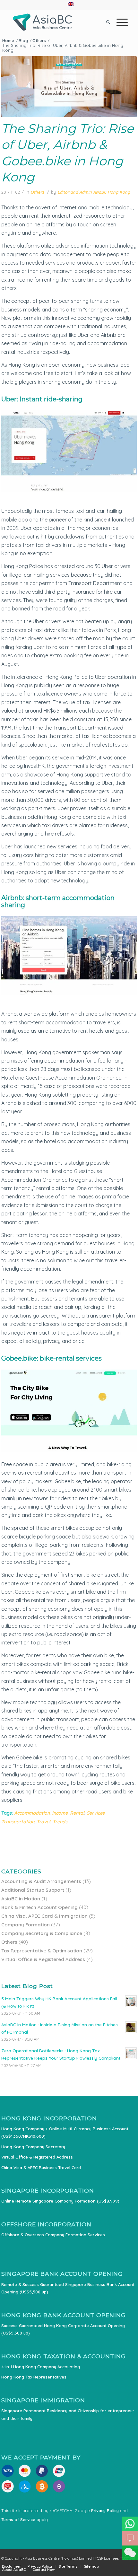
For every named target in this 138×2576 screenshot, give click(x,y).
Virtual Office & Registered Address (43, 1959)
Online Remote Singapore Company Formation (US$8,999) (60, 2201)
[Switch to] (71, 4)
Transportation (18, 1822)
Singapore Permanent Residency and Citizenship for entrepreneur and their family (68, 2414)
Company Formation (26, 1925)
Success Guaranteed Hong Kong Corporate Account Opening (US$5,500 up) (63, 2329)
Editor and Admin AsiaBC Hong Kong (94, 192)
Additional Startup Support (33, 1890)
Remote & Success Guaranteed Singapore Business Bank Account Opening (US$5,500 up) (68, 2288)
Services (96, 1813)
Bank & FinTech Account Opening (39, 1907)
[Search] (105, 22)
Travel (43, 1822)
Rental (77, 1813)
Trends (60, 1822)
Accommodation (32, 1813)
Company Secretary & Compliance (42, 1933)
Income (60, 1813)
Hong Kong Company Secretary (33, 2147)
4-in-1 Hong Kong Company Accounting (41, 2367)
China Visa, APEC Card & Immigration (44, 1916)
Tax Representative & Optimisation (42, 1951)
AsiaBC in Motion (21, 1899)
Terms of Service (18, 2519)
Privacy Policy (105, 2510)
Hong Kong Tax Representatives (34, 2377)
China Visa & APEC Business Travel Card (41, 2168)
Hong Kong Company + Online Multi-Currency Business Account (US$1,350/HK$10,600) (65, 2132)
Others (37, 192)
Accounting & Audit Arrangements (41, 1881)
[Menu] (119, 22)
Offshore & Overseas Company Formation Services (53, 2235)
